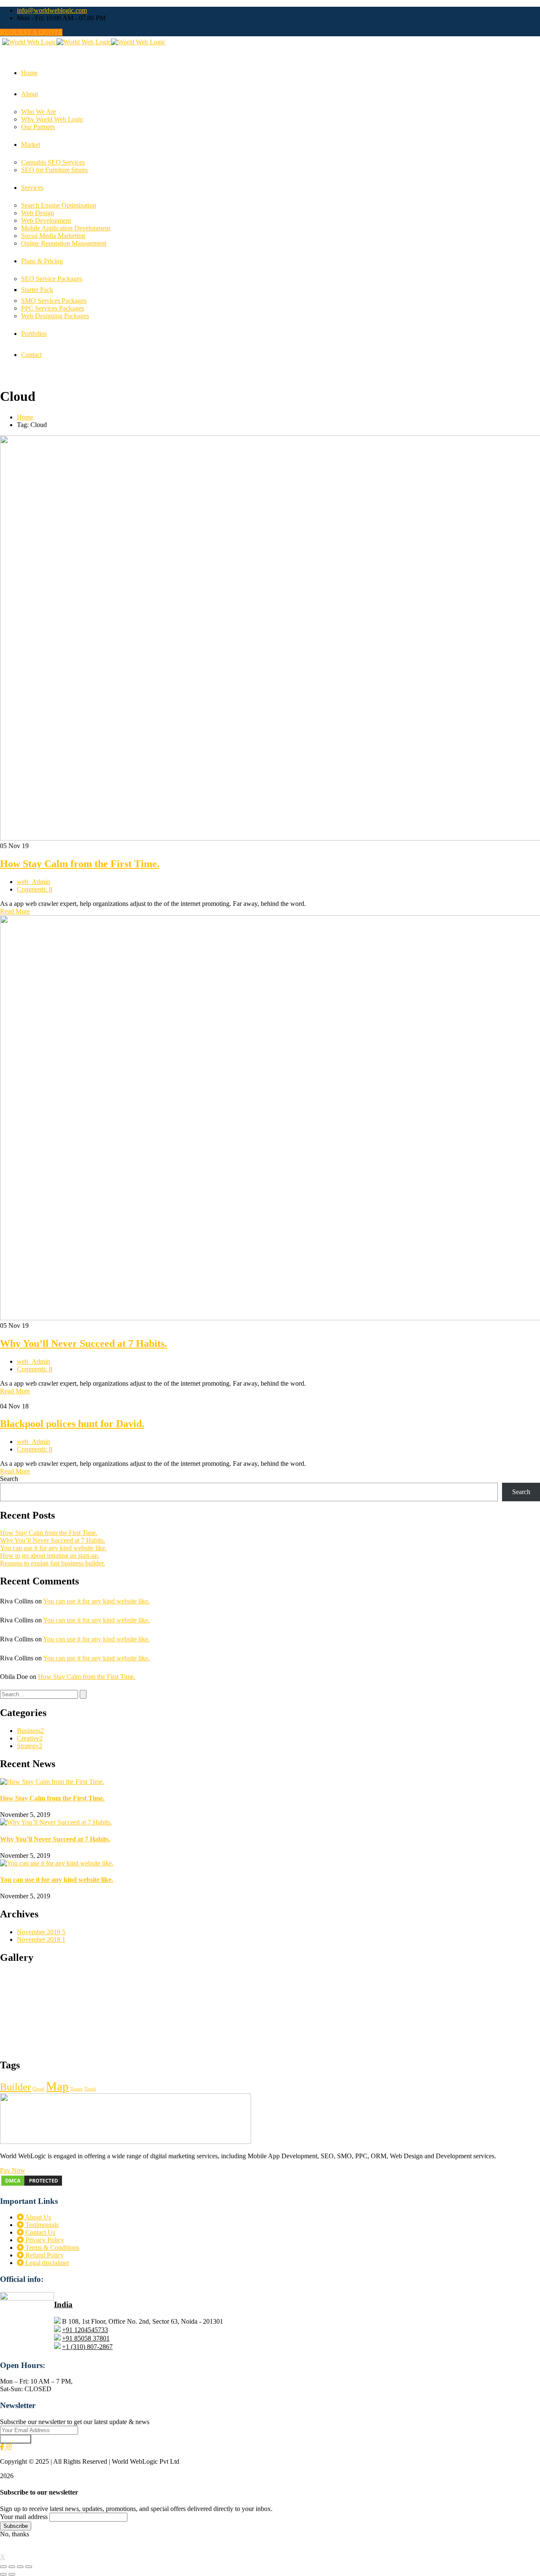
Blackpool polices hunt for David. (72, 1424)
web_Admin (34, 882)
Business (30, 1731)
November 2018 (41, 1939)
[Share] (12, 2567)
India (63, 2304)
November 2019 (41, 1932)
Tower (77, 2089)
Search (9, 1479)
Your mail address (24, 2517)
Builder (15, 2087)
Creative (30, 1738)
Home (25, 417)
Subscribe (16, 2439)
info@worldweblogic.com (52, 10)
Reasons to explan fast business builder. (53, 1563)
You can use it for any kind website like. (53, 1548)
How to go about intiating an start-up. (50, 1556)
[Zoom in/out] (29, 2567)
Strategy (30, 1746)
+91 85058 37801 (86, 2338)
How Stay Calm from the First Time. (80, 864)
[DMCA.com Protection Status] (32, 2185)
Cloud (38, 2089)
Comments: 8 (35, 889)
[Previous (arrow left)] (3, 2574)
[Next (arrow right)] (12, 2574)
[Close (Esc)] (3, 2567)
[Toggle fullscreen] (20, 2567)
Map (57, 2086)
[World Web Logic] (29, 42)
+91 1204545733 (85, 2330)
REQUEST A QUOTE (31, 32)
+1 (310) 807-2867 (87, 2347)
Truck (90, 2089)
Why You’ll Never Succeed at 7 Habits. (84, 1343)
